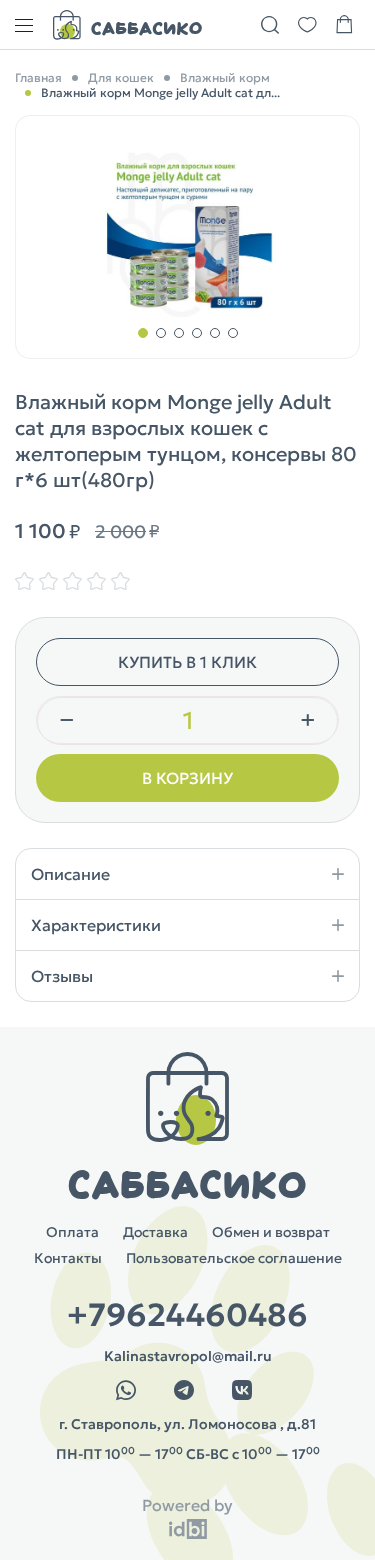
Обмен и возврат (271, 1232)
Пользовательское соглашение (234, 1258)
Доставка (155, 1232)
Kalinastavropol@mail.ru (188, 1356)
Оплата (72, 1232)
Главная (38, 77)
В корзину (187, 778)
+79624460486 (187, 1315)
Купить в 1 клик (187, 662)
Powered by (187, 1505)
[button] (143, 333)
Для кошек (121, 77)
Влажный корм (225, 77)
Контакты (68, 1258)
